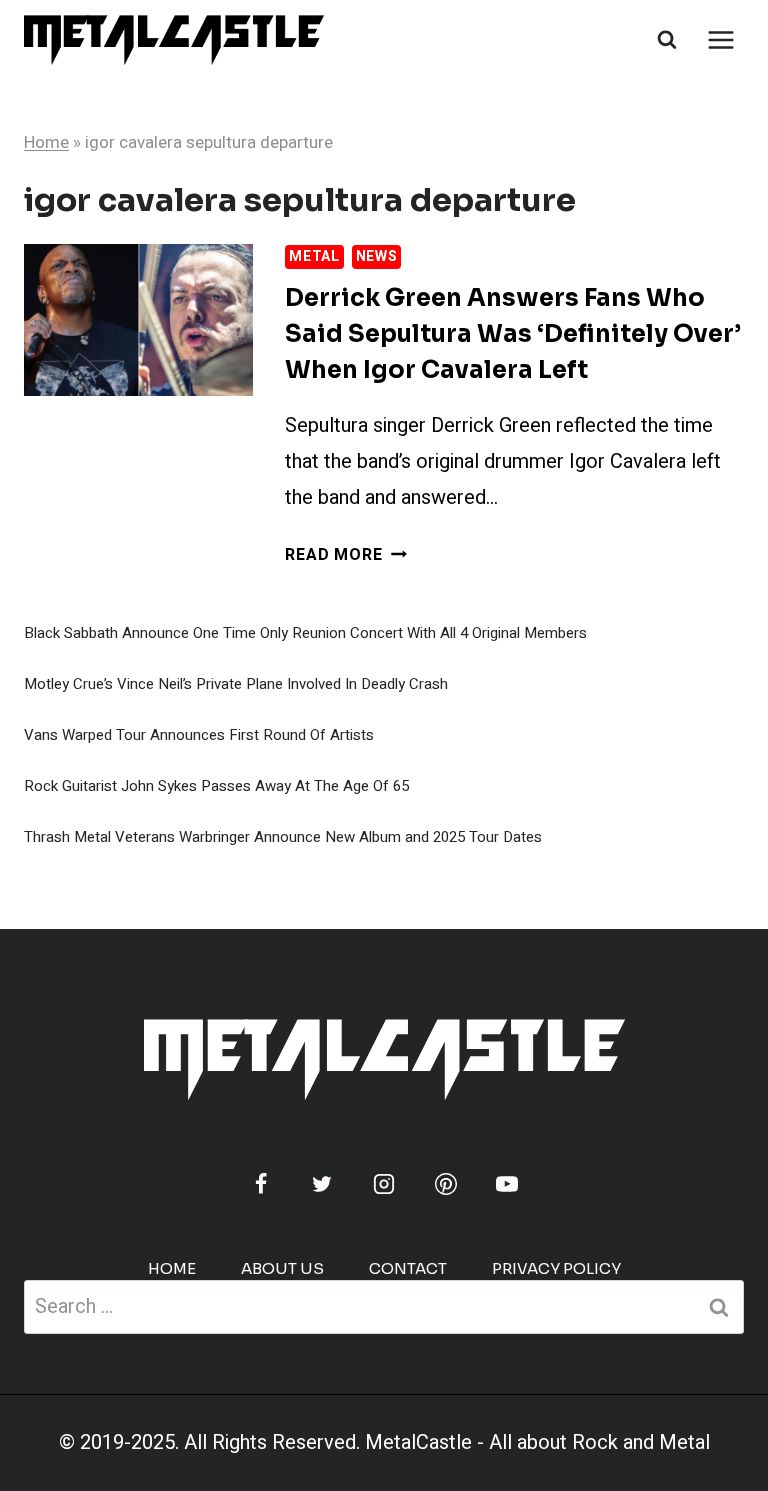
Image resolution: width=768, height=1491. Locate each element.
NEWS (377, 256)
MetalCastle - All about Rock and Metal (537, 1442)
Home (46, 142)
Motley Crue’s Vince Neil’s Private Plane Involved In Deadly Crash (236, 684)
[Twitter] (322, 1184)
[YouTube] (507, 1184)
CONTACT (408, 1268)
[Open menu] (720, 39)
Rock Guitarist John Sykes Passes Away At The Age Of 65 (216, 786)
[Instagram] (384, 1184)
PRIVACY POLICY (556, 1268)
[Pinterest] (446, 1184)
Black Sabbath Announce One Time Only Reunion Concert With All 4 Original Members (305, 633)
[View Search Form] (667, 40)
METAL (314, 256)
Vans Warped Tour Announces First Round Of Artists (199, 735)
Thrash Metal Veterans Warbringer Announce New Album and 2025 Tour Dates (283, 837)
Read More (345, 555)
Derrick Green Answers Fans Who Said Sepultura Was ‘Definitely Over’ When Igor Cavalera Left (513, 334)
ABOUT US (282, 1268)
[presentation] (138, 320)
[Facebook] (261, 1184)
